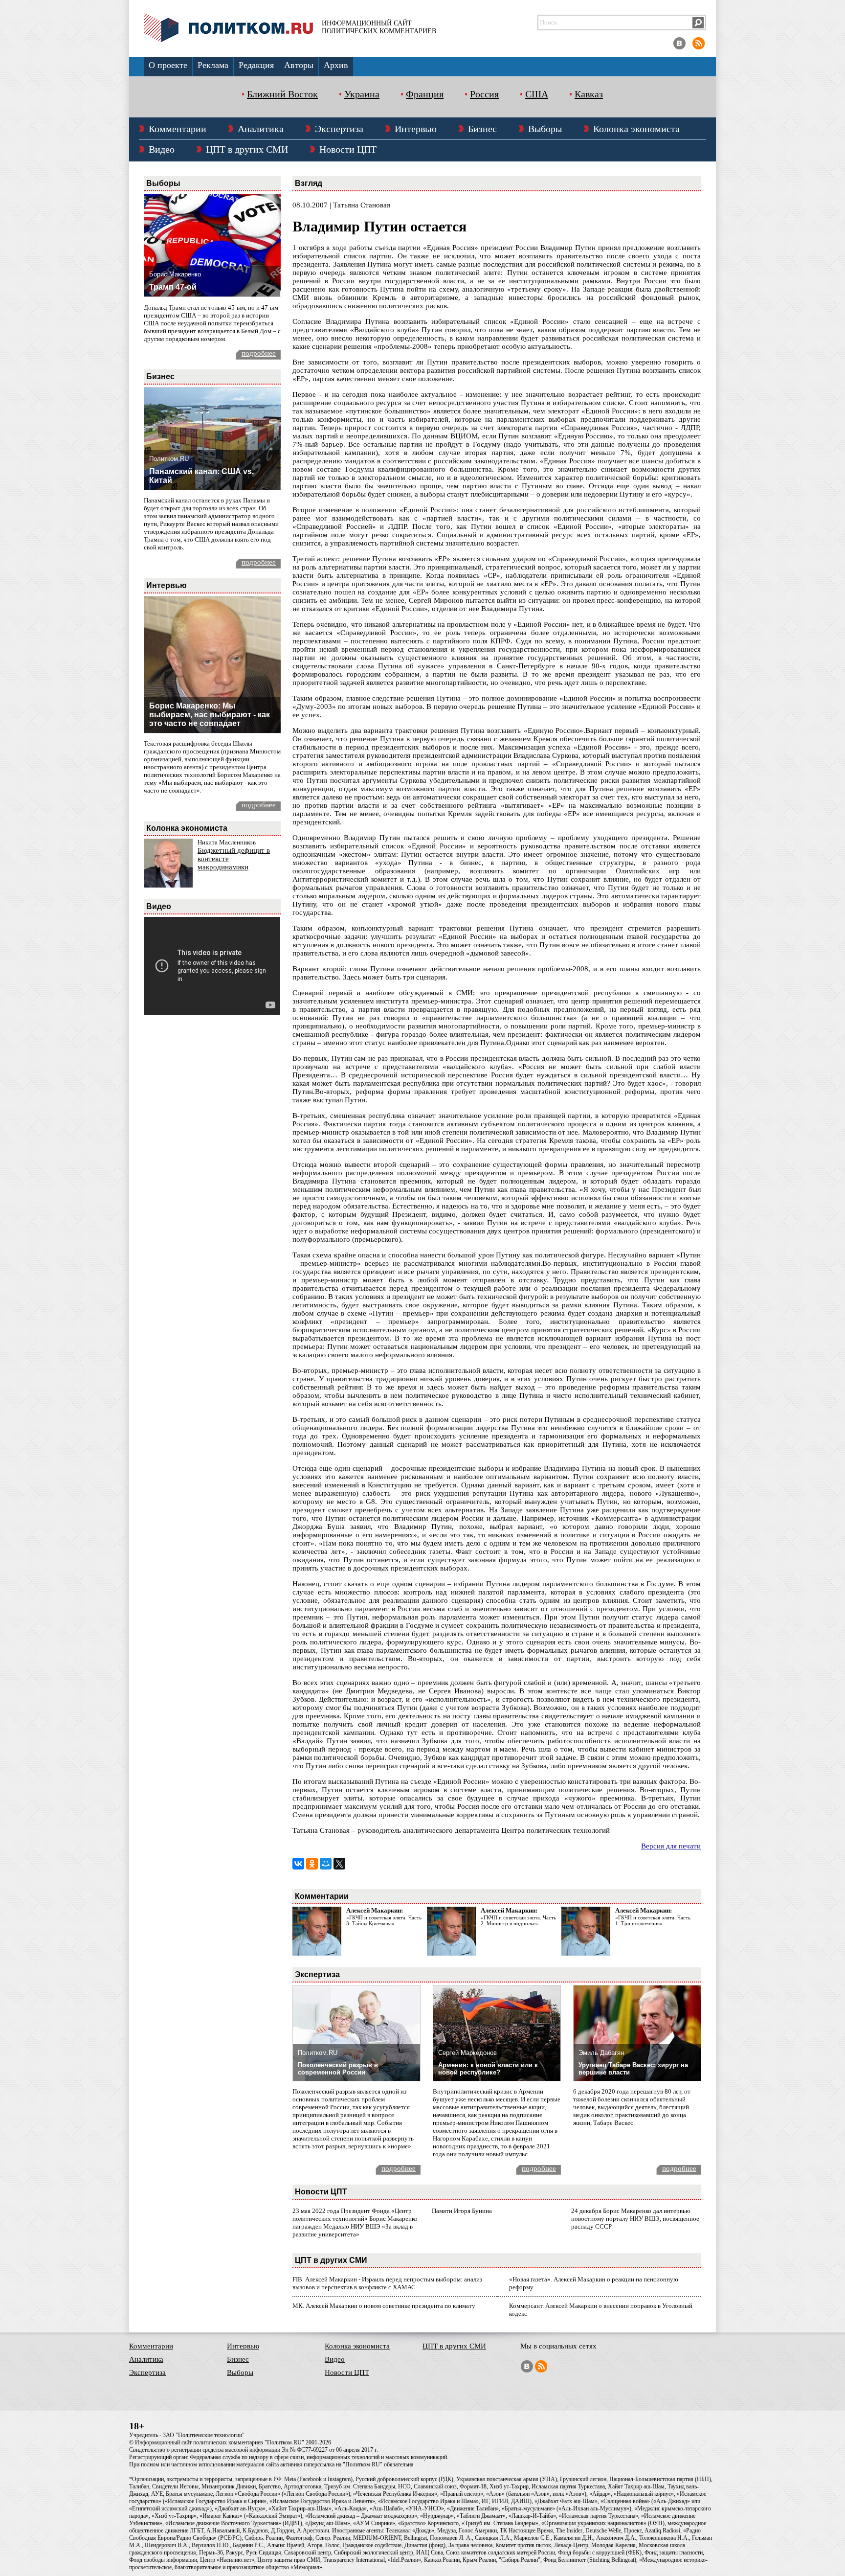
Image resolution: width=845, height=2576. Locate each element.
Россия (484, 94)
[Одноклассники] (312, 1864)
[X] (339, 1864)
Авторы (299, 65)
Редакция (256, 65)
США (537, 94)
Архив (336, 65)
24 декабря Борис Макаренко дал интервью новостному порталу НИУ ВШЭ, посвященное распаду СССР (635, 2219)
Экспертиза (339, 129)
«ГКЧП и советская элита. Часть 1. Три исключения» (653, 1920)
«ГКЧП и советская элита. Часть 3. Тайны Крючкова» (384, 1920)
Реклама (213, 65)
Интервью (416, 129)
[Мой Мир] (326, 1864)
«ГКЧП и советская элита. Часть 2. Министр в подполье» (518, 1920)
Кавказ (589, 94)
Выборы (545, 129)
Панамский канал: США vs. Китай (201, 476)
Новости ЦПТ (348, 149)
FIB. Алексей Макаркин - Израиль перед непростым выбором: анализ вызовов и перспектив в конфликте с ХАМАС (387, 2283)
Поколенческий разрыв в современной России (338, 2069)
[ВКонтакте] (298, 1864)
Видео (162, 149)
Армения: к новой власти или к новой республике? (488, 2069)
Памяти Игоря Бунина (462, 2211)
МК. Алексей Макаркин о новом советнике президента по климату (384, 2306)
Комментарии (178, 129)
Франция (425, 94)
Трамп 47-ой (173, 287)
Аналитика (261, 129)
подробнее (259, 353)
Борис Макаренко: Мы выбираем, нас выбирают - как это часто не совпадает (210, 715)
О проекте (168, 65)
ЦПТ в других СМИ (247, 149)
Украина (362, 94)
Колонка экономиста (636, 129)
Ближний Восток (282, 94)
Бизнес (482, 129)
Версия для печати (671, 1846)
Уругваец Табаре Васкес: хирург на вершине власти (633, 2069)
